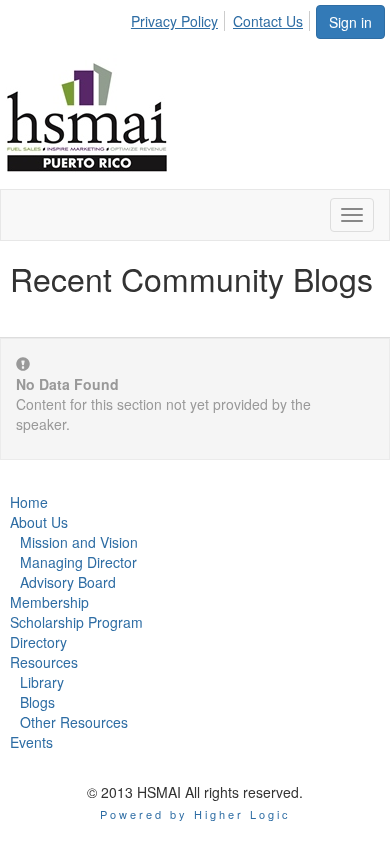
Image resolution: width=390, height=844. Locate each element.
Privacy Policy (174, 21)
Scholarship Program (76, 622)
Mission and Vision (79, 542)
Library (42, 682)
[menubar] (222, 18)
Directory (38, 642)
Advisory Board (68, 582)
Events (31, 742)
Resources (44, 662)
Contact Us (268, 21)
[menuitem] (180, 18)
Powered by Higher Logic (195, 814)
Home (29, 502)
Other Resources (74, 722)
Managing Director (78, 562)
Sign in (350, 22)
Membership (49, 602)
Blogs (37, 702)
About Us (39, 522)
